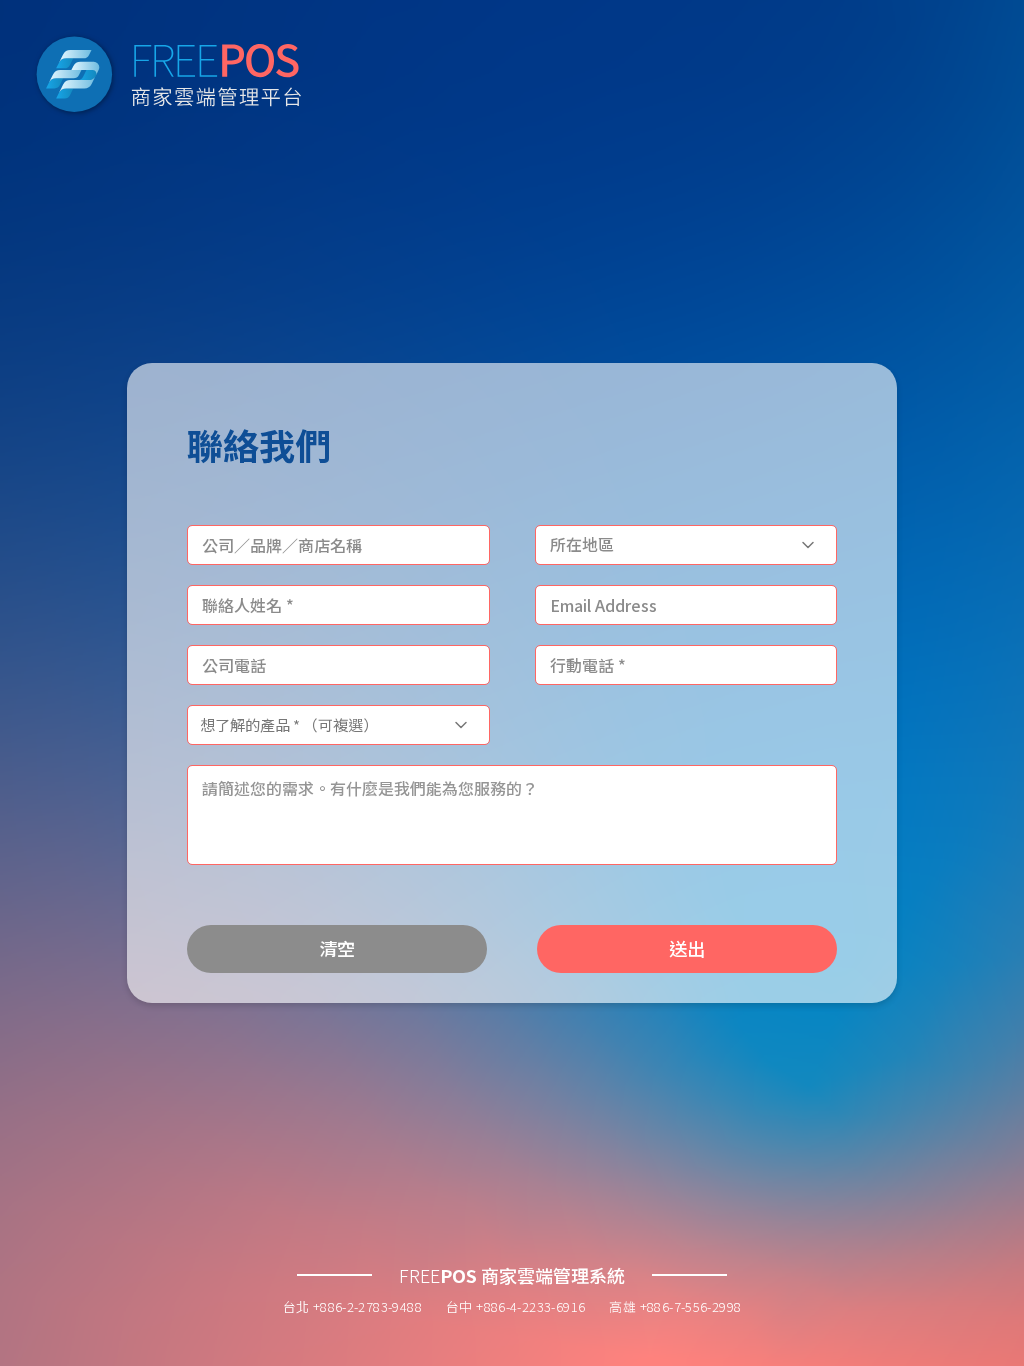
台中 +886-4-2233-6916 (515, 1306)
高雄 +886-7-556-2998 (675, 1306)
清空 (337, 948)
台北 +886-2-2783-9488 (352, 1306)
